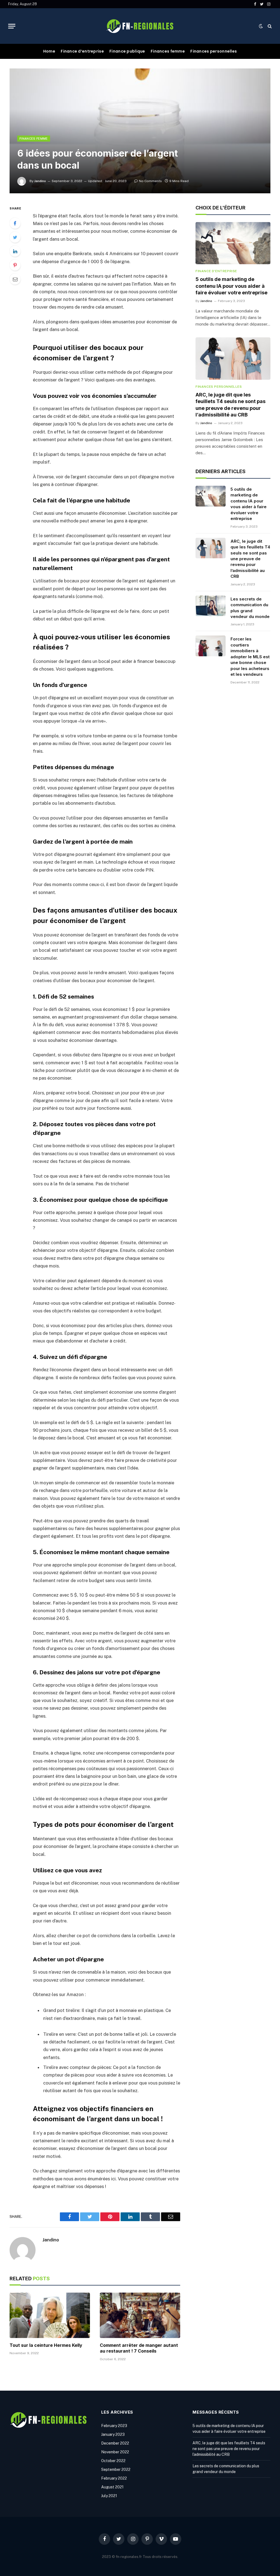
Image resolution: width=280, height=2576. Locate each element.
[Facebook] (15, 223)
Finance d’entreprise (82, 51)
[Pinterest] (15, 265)
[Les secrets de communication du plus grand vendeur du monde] (211, 606)
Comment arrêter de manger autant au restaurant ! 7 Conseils (139, 2348)
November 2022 (115, 2452)
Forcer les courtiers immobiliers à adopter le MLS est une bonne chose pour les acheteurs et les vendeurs (250, 657)
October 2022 (113, 2461)
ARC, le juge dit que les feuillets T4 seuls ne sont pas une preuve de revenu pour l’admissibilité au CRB (231, 405)
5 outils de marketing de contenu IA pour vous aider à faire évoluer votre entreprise (231, 286)
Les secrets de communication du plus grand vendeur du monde (250, 608)
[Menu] (12, 26)
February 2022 (114, 2478)
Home (49, 51)
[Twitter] (15, 237)
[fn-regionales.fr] (140, 26)
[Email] (15, 279)
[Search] (269, 26)
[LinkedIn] (15, 251)
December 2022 (115, 2443)
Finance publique (127, 51)
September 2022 (116, 2469)
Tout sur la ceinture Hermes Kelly (46, 2345)
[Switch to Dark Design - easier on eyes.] (261, 26)
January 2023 (113, 2434)
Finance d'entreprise (216, 271)
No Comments (150, 181)
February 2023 (114, 2426)
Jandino (40, 181)
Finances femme (168, 51)
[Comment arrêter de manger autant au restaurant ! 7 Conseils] (140, 2315)
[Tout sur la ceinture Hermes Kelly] (50, 2315)
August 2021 (112, 2487)
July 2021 (109, 2496)
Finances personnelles (214, 51)
